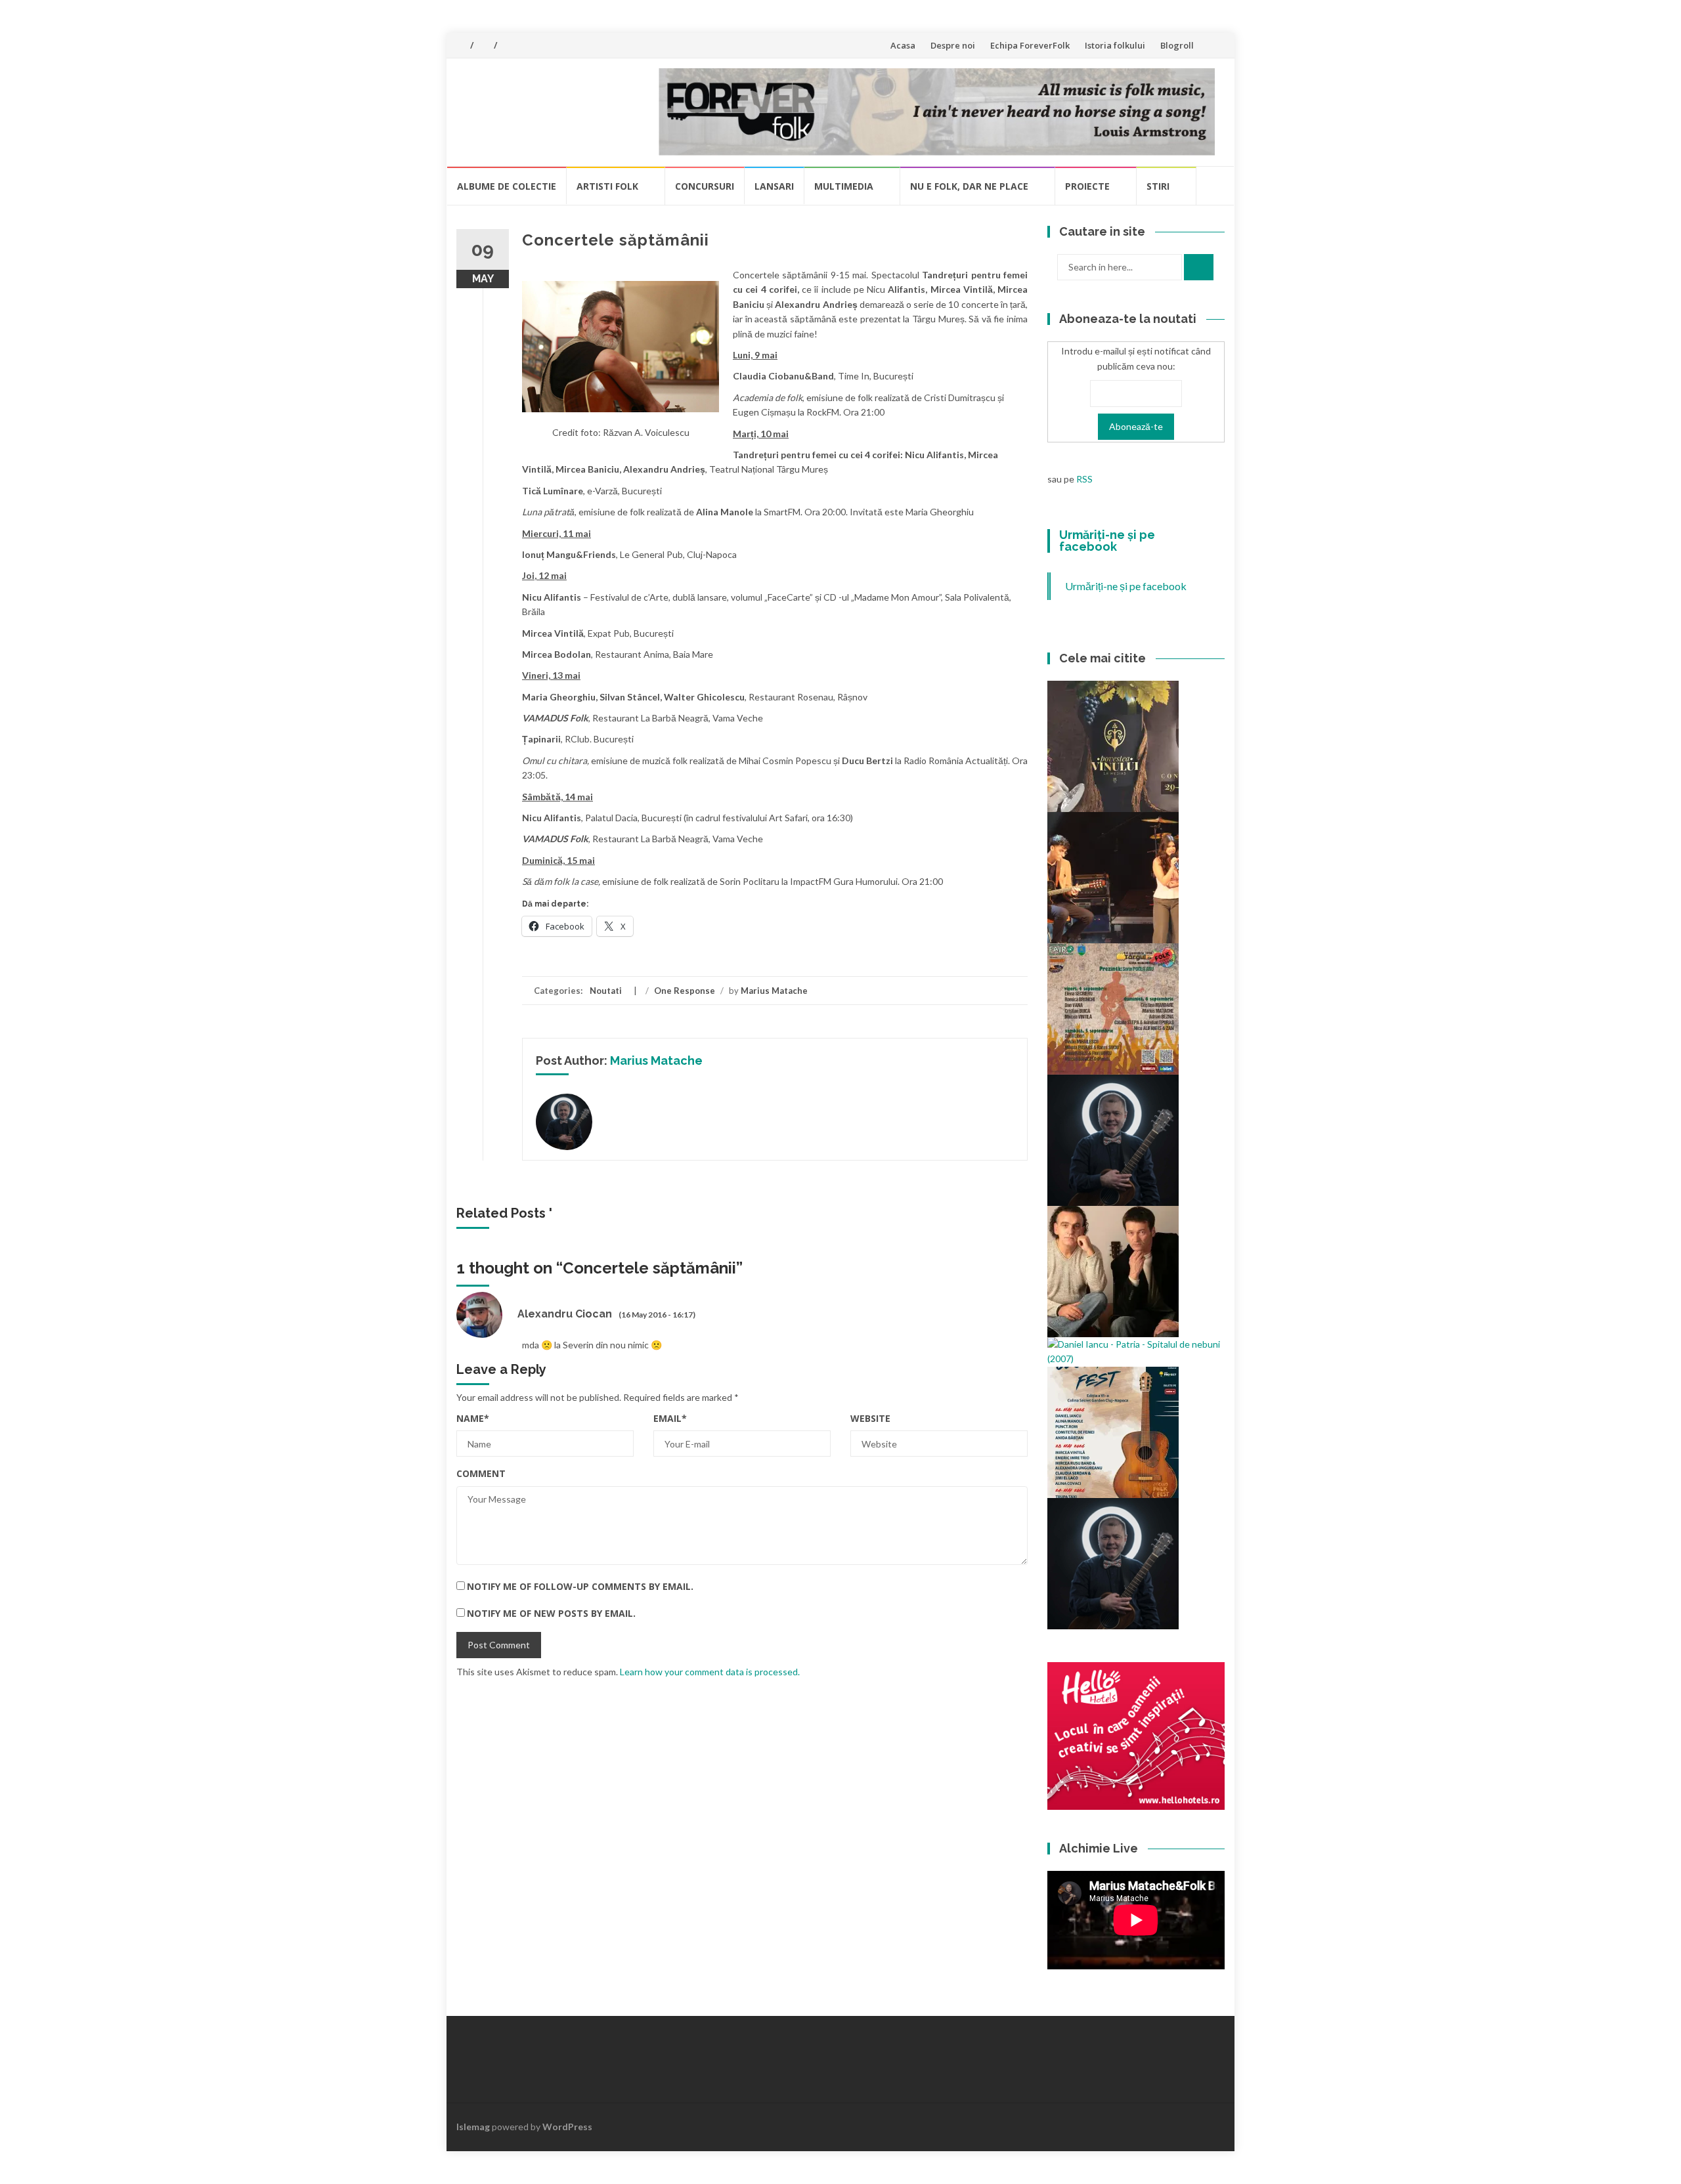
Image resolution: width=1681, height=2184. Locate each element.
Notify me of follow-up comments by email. (580, 1586)
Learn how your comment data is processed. (710, 1672)
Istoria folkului (1115, 45)
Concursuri (705, 186)
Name (473, 1418)
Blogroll (1177, 45)
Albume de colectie (507, 186)
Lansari (774, 186)
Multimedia (844, 186)
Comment (481, 1473)
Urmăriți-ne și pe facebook (1107, 541)
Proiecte (1087, 186)
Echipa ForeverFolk (1030, 45)
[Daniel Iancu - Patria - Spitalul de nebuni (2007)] (1136, 1351)
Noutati (606, 991)
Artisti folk (607, 186)
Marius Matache (774, 991)
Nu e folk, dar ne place (969, 186)
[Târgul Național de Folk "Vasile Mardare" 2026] (1113, 1008)
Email (670, 1418)
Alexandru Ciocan (565, 1314)
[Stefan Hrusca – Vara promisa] (1113, 1139)
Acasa (903, 45)
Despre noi (953, 45)
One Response (685, 991)
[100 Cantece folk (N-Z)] (1113, 1271)
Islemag (473, 2127)
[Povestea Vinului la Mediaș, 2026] (1113, 745)
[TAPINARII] (1113, 1562)
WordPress (567, 2127)
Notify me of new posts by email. (551, 1613)
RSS (1084, 479)
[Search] (1199, 267)
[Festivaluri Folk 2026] (1113, 877)
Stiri (1158, 186)
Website (870, 1418)
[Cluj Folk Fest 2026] (1113, 1431)
